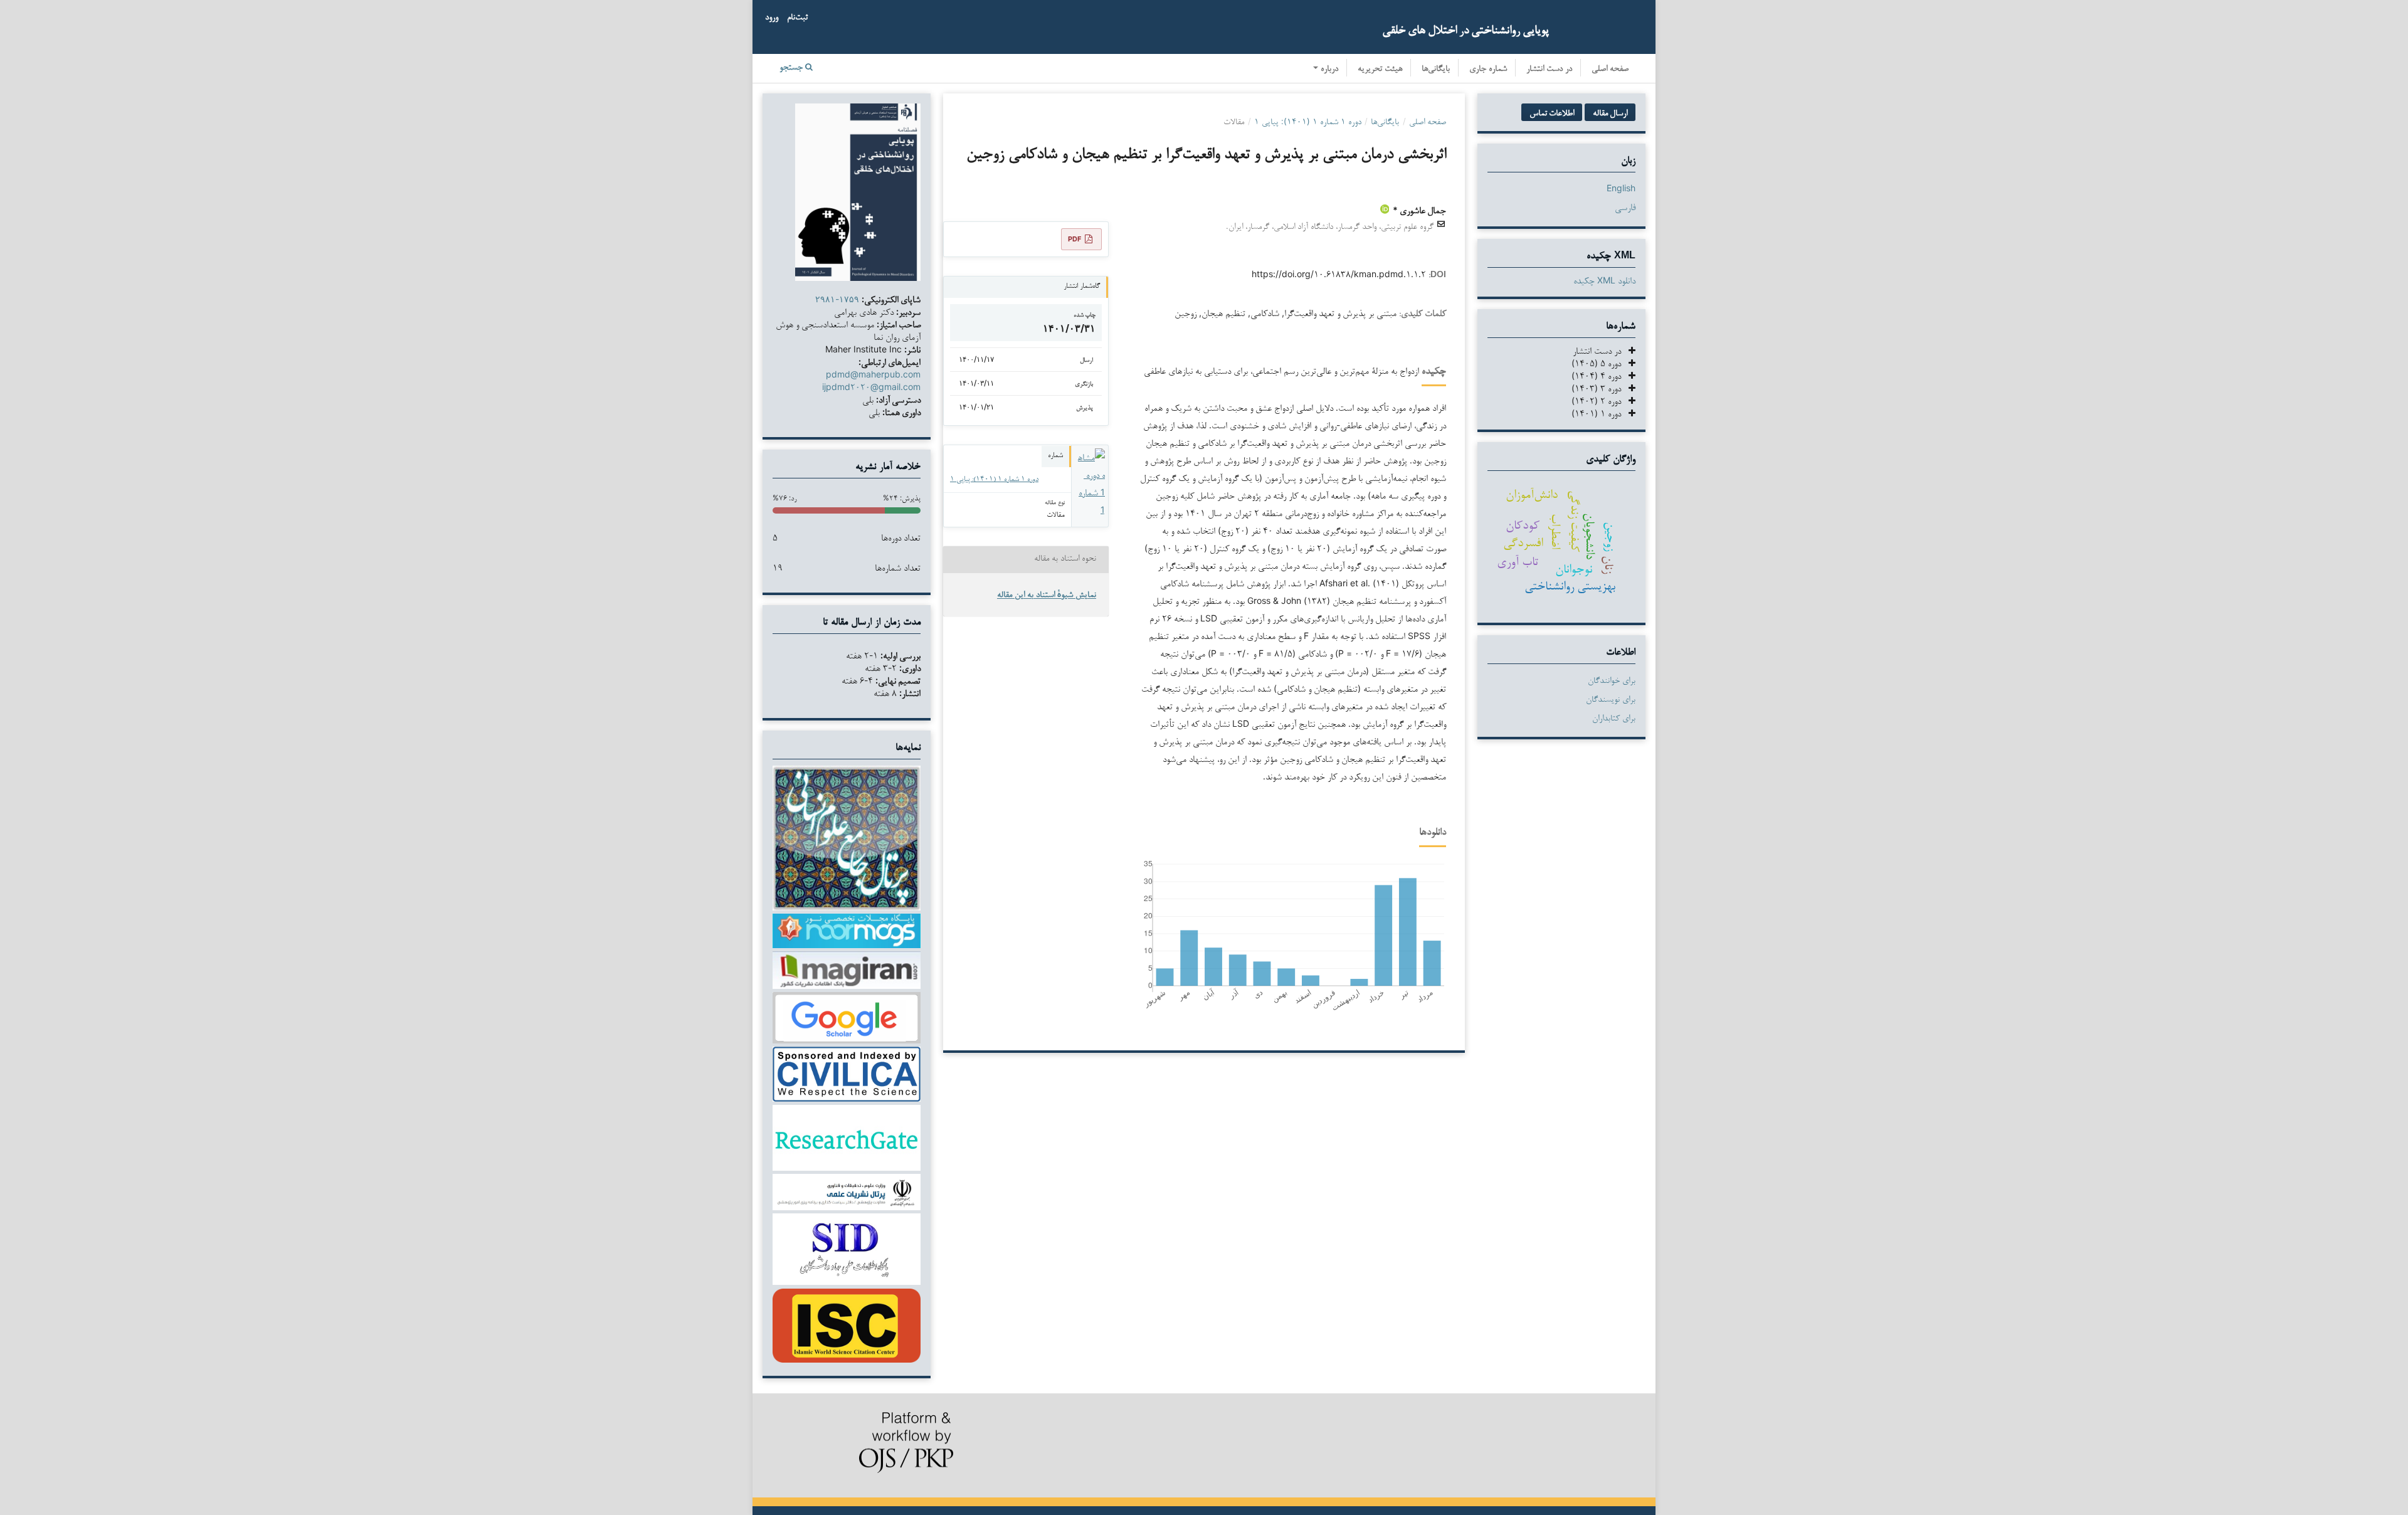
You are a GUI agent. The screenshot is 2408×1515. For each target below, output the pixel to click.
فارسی (1625, 207)
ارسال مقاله (1610, 112)
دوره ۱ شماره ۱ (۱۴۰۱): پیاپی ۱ (1308, 121)
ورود (772, 18)
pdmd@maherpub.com (873, 374)
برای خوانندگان (1612, 680)
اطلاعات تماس (1552, 112)
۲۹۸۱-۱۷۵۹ (837, 299)
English (1621, 188)
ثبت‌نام (797, 18)
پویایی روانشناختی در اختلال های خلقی (1465, 29)
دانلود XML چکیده (1604, 280)
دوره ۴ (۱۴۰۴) (1600, 375)
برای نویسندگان (1611, 699)
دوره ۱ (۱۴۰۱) (1600, 413)
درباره (1328, 69)
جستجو (792, 68)
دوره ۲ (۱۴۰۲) (1600, 400)
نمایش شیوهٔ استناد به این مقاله (1047, 595)
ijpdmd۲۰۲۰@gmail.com (871, 387)
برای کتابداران (1614, 717)
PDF (1075, 239)
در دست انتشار (1549, 69)
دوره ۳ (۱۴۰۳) (1600, 388)
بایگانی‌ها (1436, 69)
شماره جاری (1488, 69)
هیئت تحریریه (1380, 69)
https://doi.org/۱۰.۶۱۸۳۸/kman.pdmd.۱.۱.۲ (1339, 274)
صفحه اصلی (1610, 69)
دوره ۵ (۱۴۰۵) (1600, 363)
